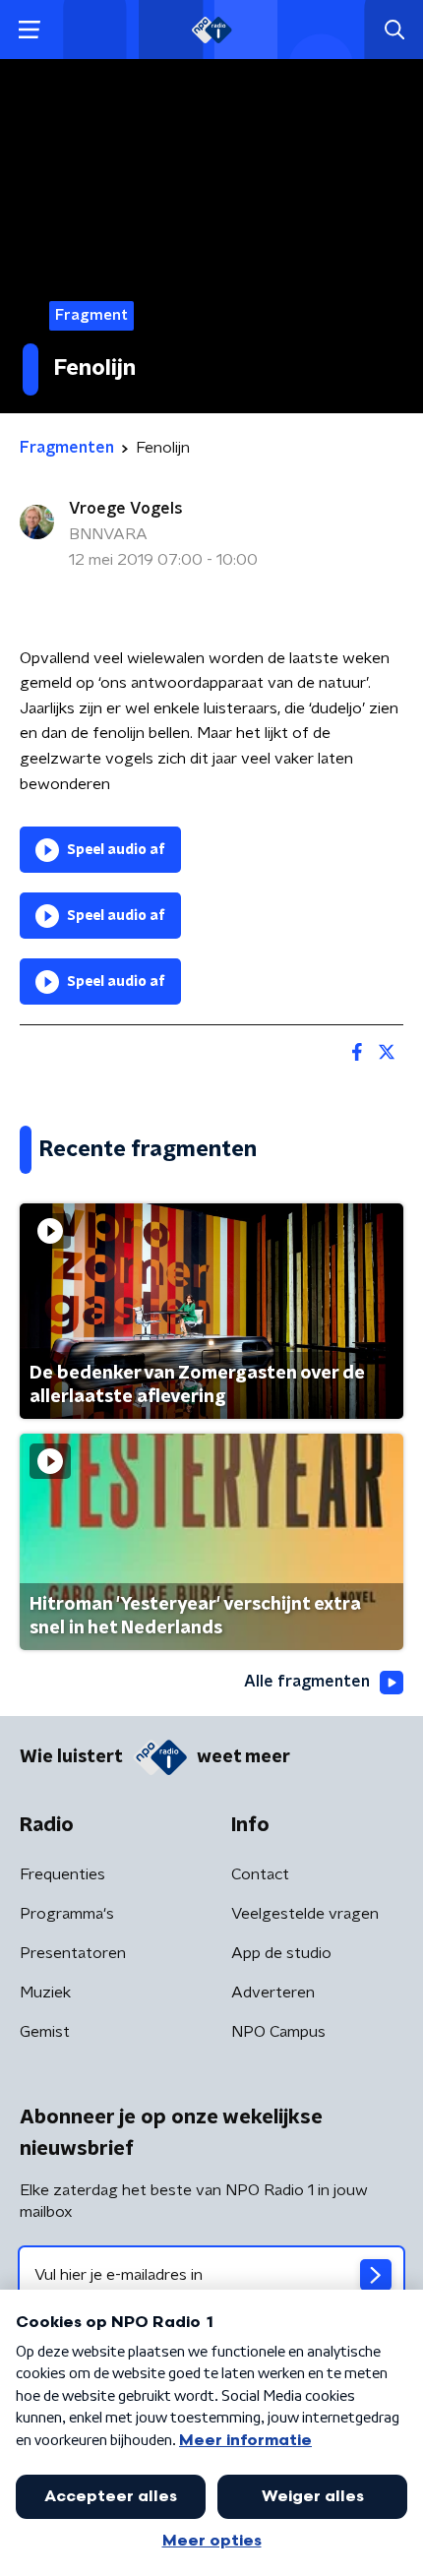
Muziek (45, 1993)
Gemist (45, 2032)
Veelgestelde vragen (305, 1914)
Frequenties (62, 1874)
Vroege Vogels (126, 509)
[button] (29, 30)
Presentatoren (73, 1953)
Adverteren (273, 1993)
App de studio (281, 1953)
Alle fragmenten (307, 1682)
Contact (260, 1874)
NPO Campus (278, 2032)
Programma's (67, 1914)
